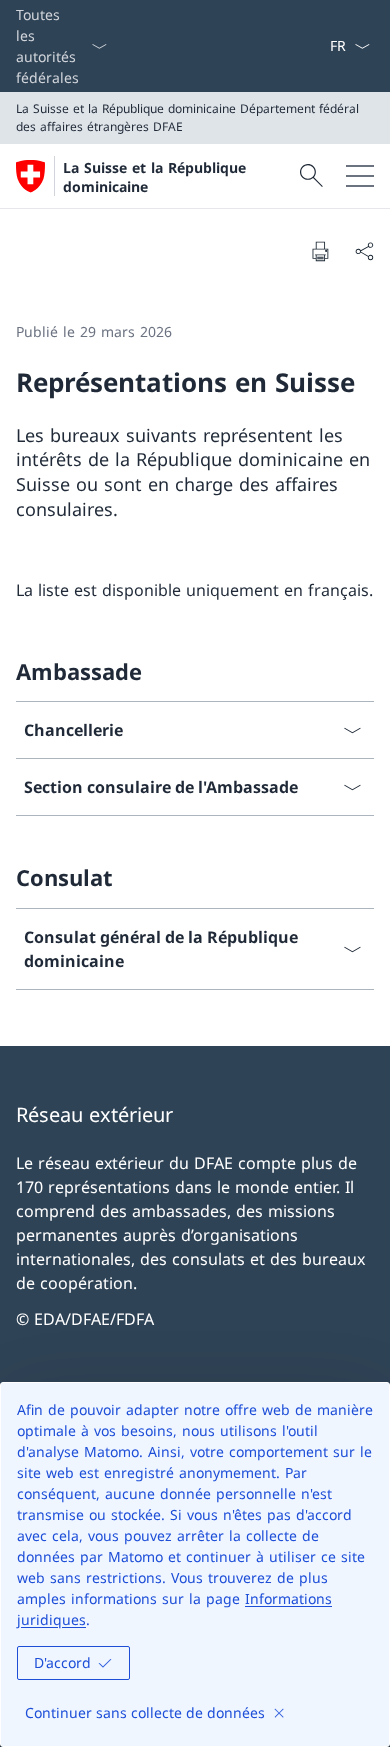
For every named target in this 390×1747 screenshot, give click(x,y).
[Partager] (364, 251)
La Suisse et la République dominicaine (154, 177)
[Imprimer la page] (320, 251)
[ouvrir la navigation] (360, 176)
